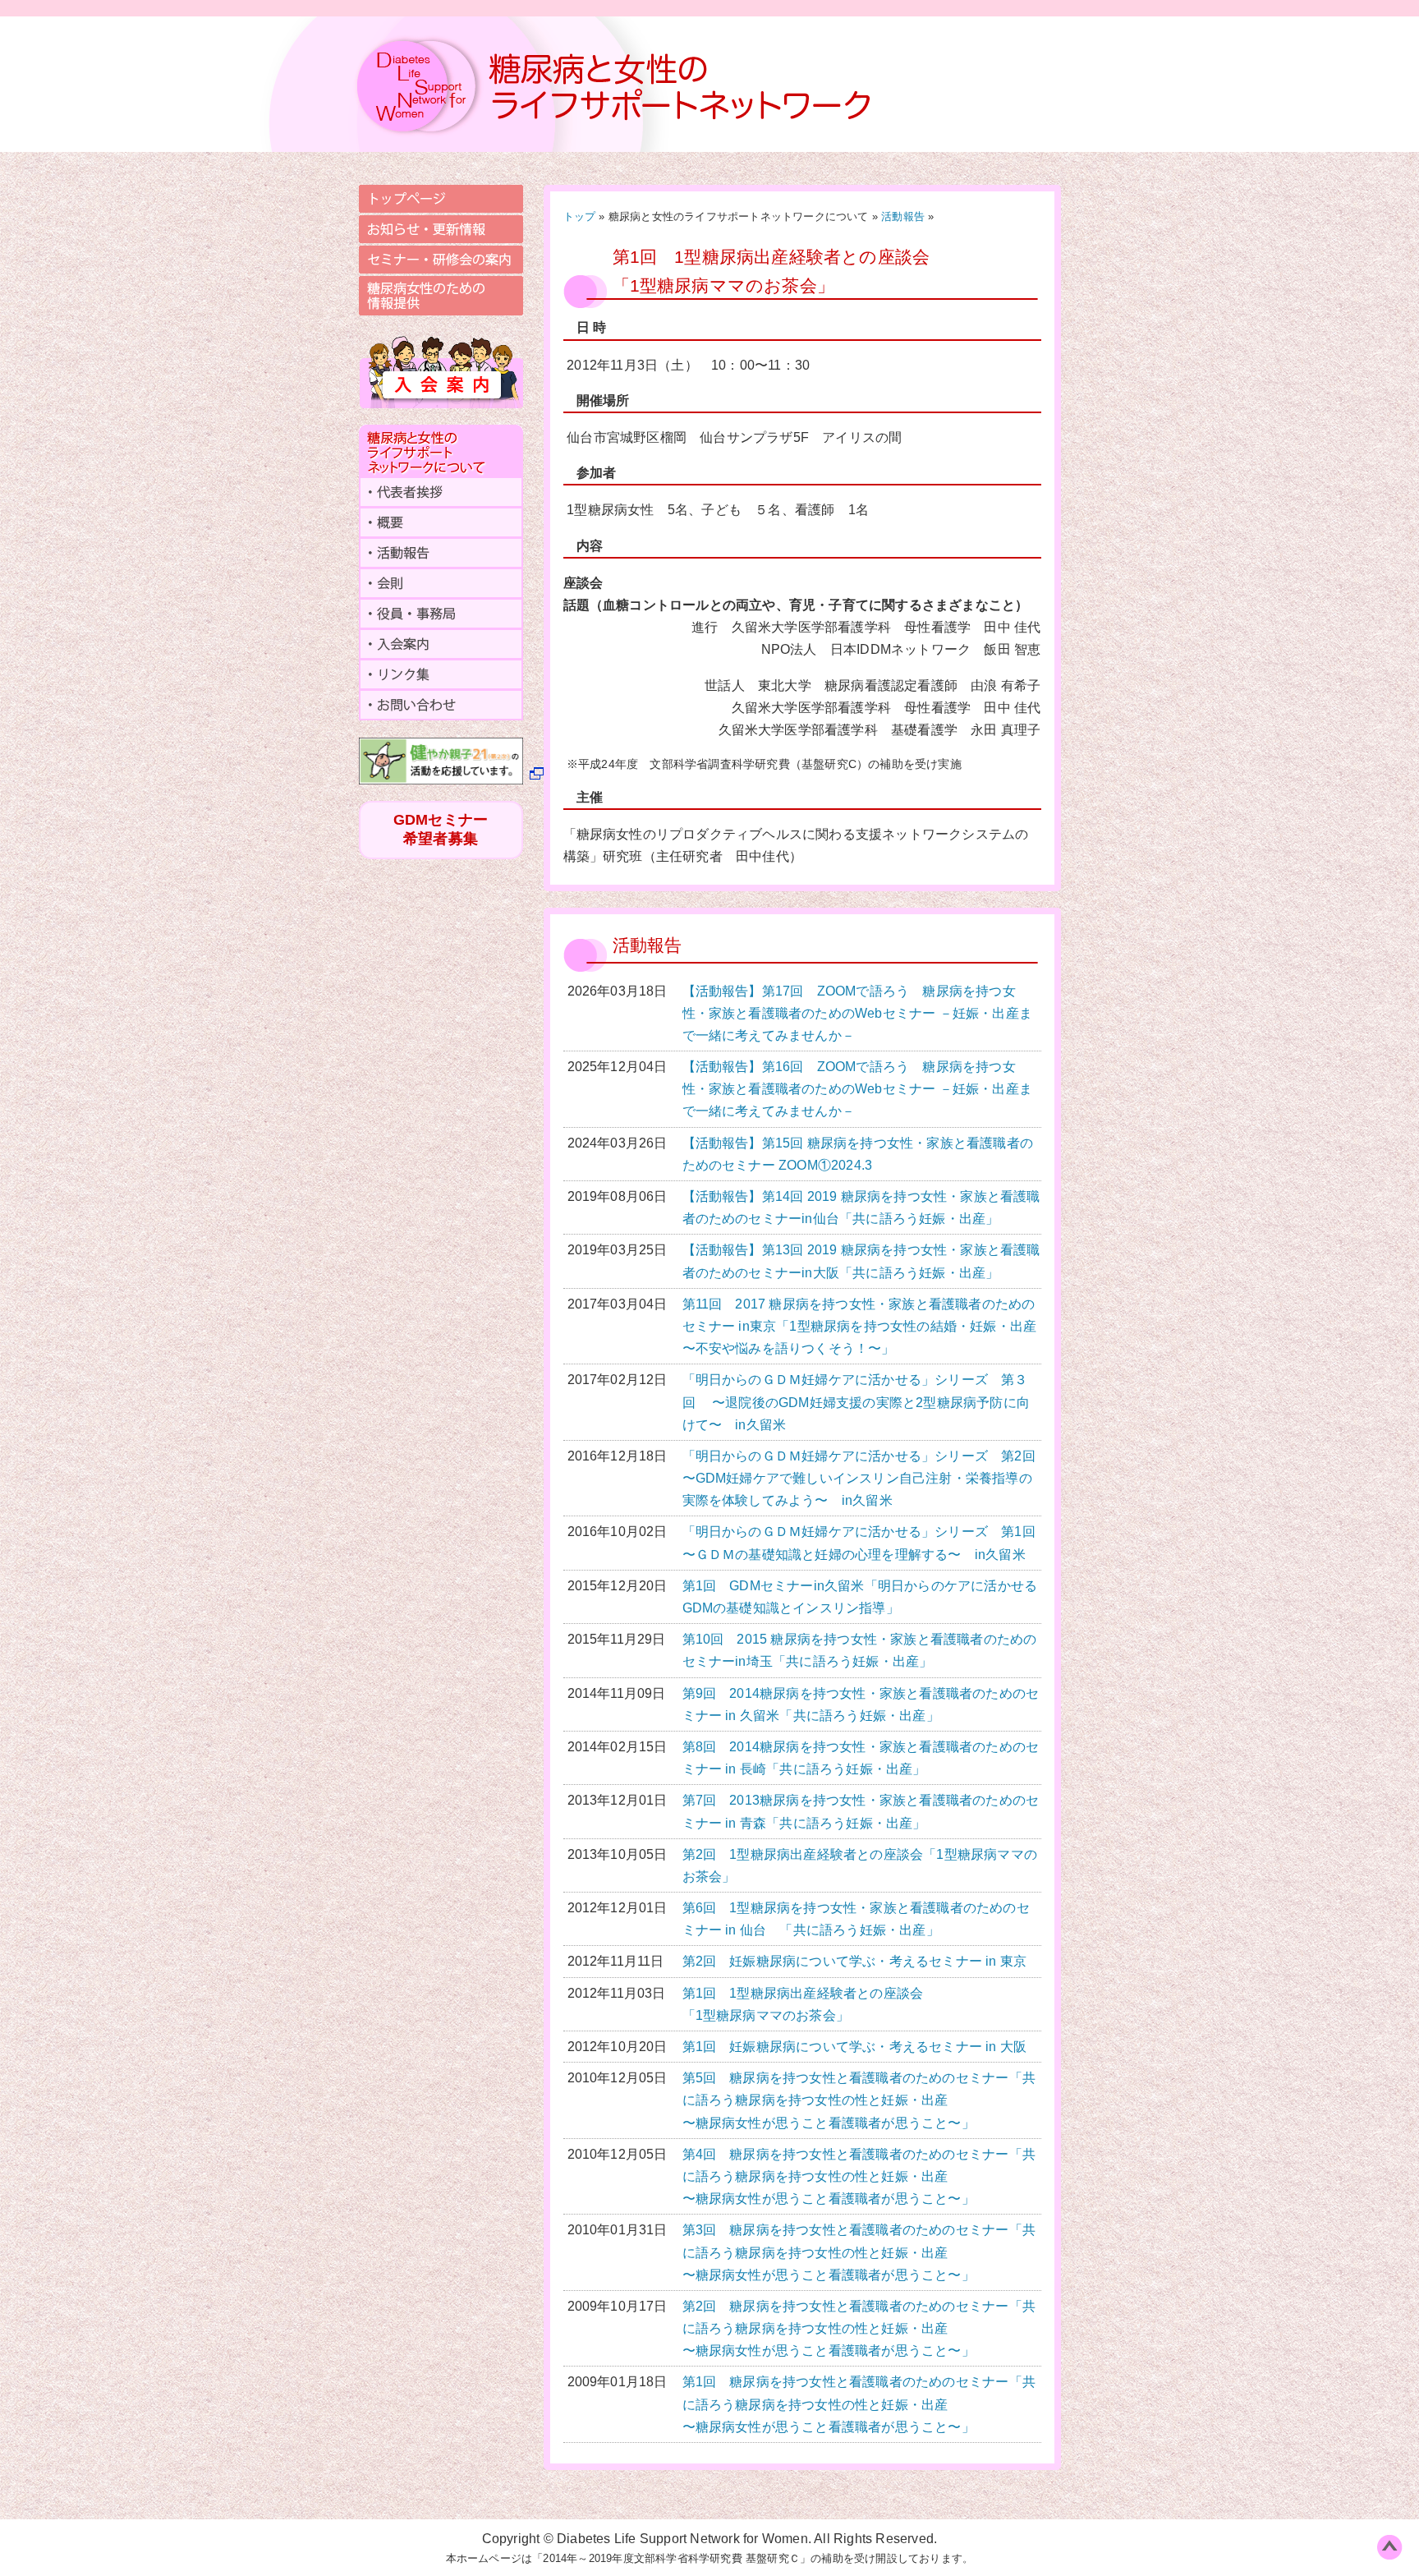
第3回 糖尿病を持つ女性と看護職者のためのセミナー (859, 2252)
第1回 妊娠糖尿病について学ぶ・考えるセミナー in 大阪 (855, 2047)
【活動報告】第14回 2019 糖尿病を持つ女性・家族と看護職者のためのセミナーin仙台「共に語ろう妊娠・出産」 (861, 1207)
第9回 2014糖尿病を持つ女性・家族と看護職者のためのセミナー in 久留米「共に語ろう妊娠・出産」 (861, 1704)
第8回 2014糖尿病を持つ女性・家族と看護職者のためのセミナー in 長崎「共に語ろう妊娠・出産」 (861, 1758)
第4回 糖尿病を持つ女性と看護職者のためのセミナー (859, 2176)
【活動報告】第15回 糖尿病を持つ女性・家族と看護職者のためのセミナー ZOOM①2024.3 (858, 1154)
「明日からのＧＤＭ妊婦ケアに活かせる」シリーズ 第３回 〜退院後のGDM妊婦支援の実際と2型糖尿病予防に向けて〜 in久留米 (856, 1402)
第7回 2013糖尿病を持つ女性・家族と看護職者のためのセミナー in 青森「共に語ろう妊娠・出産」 (861, 1811)
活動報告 (903, 216)
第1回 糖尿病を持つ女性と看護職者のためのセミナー (859, 2404)
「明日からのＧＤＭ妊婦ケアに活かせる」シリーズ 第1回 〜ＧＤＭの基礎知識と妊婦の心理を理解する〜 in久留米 (862, 1543)
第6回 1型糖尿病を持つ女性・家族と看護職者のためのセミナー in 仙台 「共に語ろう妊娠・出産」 (856, 1919)
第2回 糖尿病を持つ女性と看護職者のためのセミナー (859, 2328)
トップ (580, 216)
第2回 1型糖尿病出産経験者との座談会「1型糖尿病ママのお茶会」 (860, 1865)
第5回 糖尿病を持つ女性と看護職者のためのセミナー (859, 2100)
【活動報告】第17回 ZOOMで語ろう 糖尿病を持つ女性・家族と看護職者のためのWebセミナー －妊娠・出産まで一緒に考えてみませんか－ (858, 1013)
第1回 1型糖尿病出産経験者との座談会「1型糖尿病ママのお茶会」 (803, 2004)
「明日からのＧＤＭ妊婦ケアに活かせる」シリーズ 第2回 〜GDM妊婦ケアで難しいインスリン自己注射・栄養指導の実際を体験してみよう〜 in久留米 (862, 1478)
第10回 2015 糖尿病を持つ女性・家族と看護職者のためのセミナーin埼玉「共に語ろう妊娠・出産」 (860, 1650)
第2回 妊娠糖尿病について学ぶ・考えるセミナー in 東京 (855, 1961)
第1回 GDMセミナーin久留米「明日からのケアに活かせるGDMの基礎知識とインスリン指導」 (860, 1597)
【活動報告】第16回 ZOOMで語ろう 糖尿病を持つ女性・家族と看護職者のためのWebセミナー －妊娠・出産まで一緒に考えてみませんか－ (858, 1089)
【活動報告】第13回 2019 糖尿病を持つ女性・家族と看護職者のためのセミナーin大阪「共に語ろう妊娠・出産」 (861, 1261)
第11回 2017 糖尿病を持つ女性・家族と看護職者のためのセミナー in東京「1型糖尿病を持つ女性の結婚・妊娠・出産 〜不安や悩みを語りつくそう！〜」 (860, 1326)
